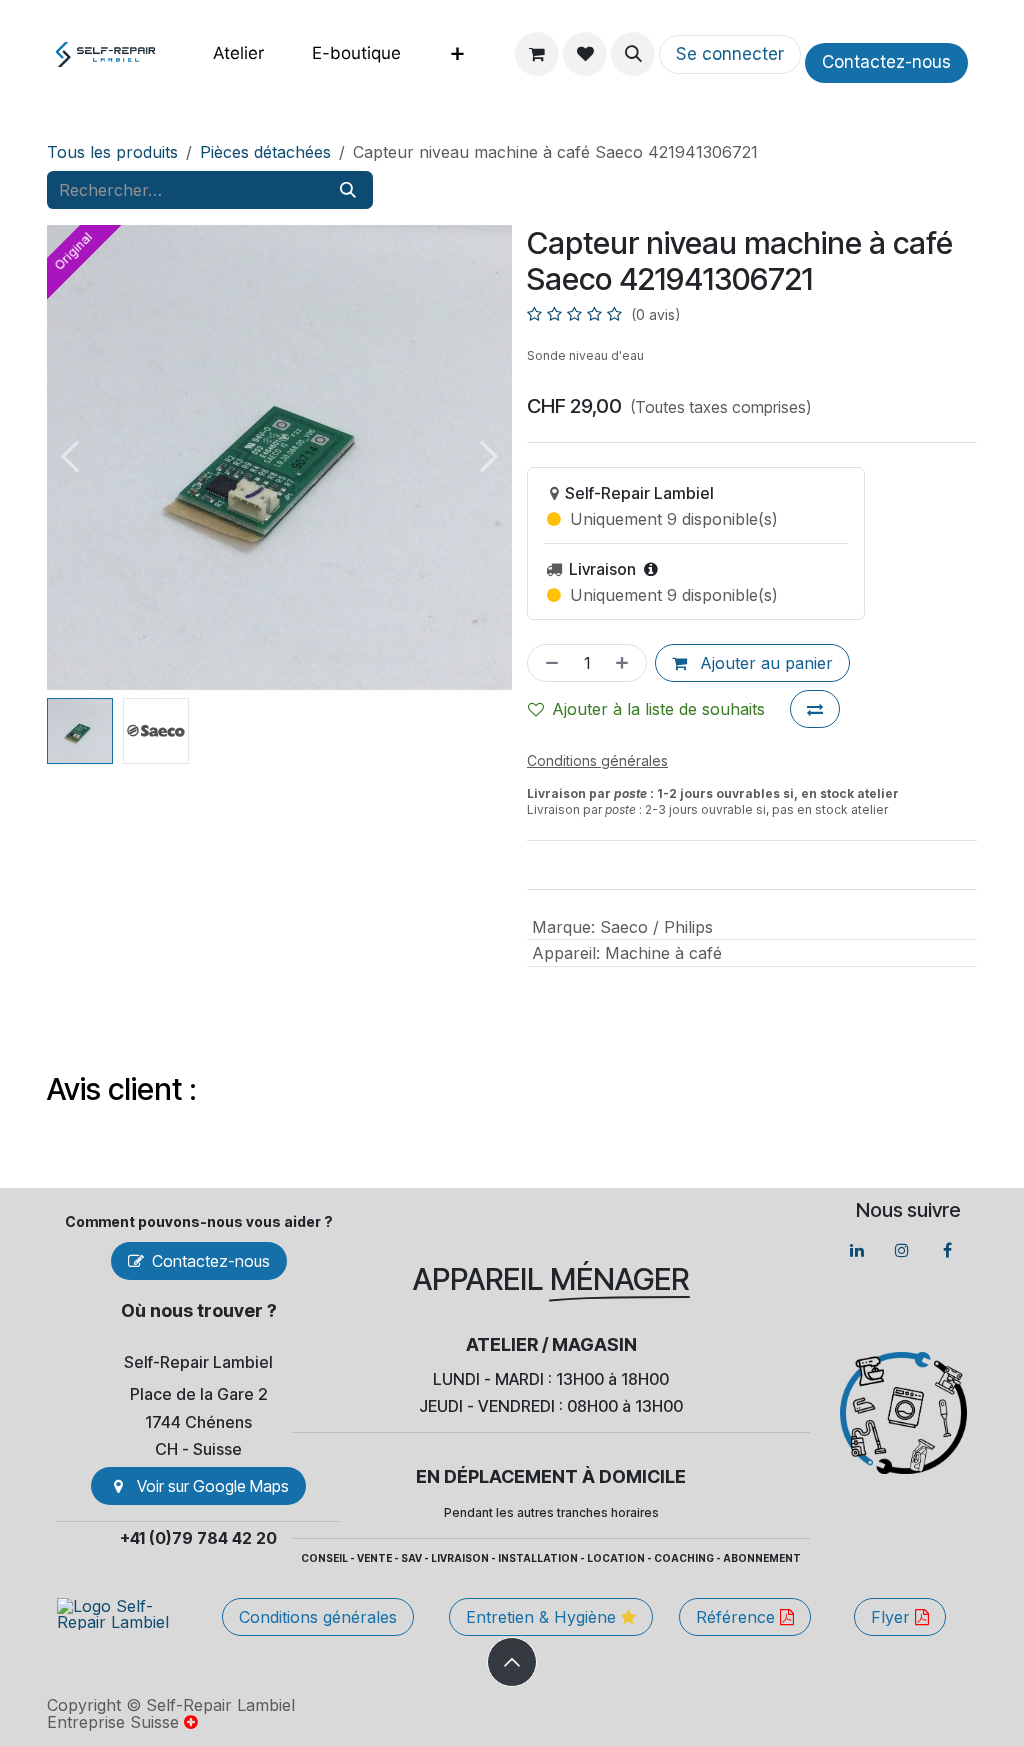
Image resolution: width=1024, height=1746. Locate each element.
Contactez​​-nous (886, 62)
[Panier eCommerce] (537, 54)
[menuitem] (238, 53)
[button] (633, 54)
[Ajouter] (626, 663)
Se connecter (730, 54)
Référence (738, 1617)
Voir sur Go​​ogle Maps (213, 1486)
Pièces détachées (265, 152)
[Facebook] (947, 1250)
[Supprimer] (548, 663)
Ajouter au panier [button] (764, 663)
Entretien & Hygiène (543, 1617)
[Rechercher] (348, 190)
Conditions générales (318, 1617)
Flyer (893, 1617)
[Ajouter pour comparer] (815, 709)
